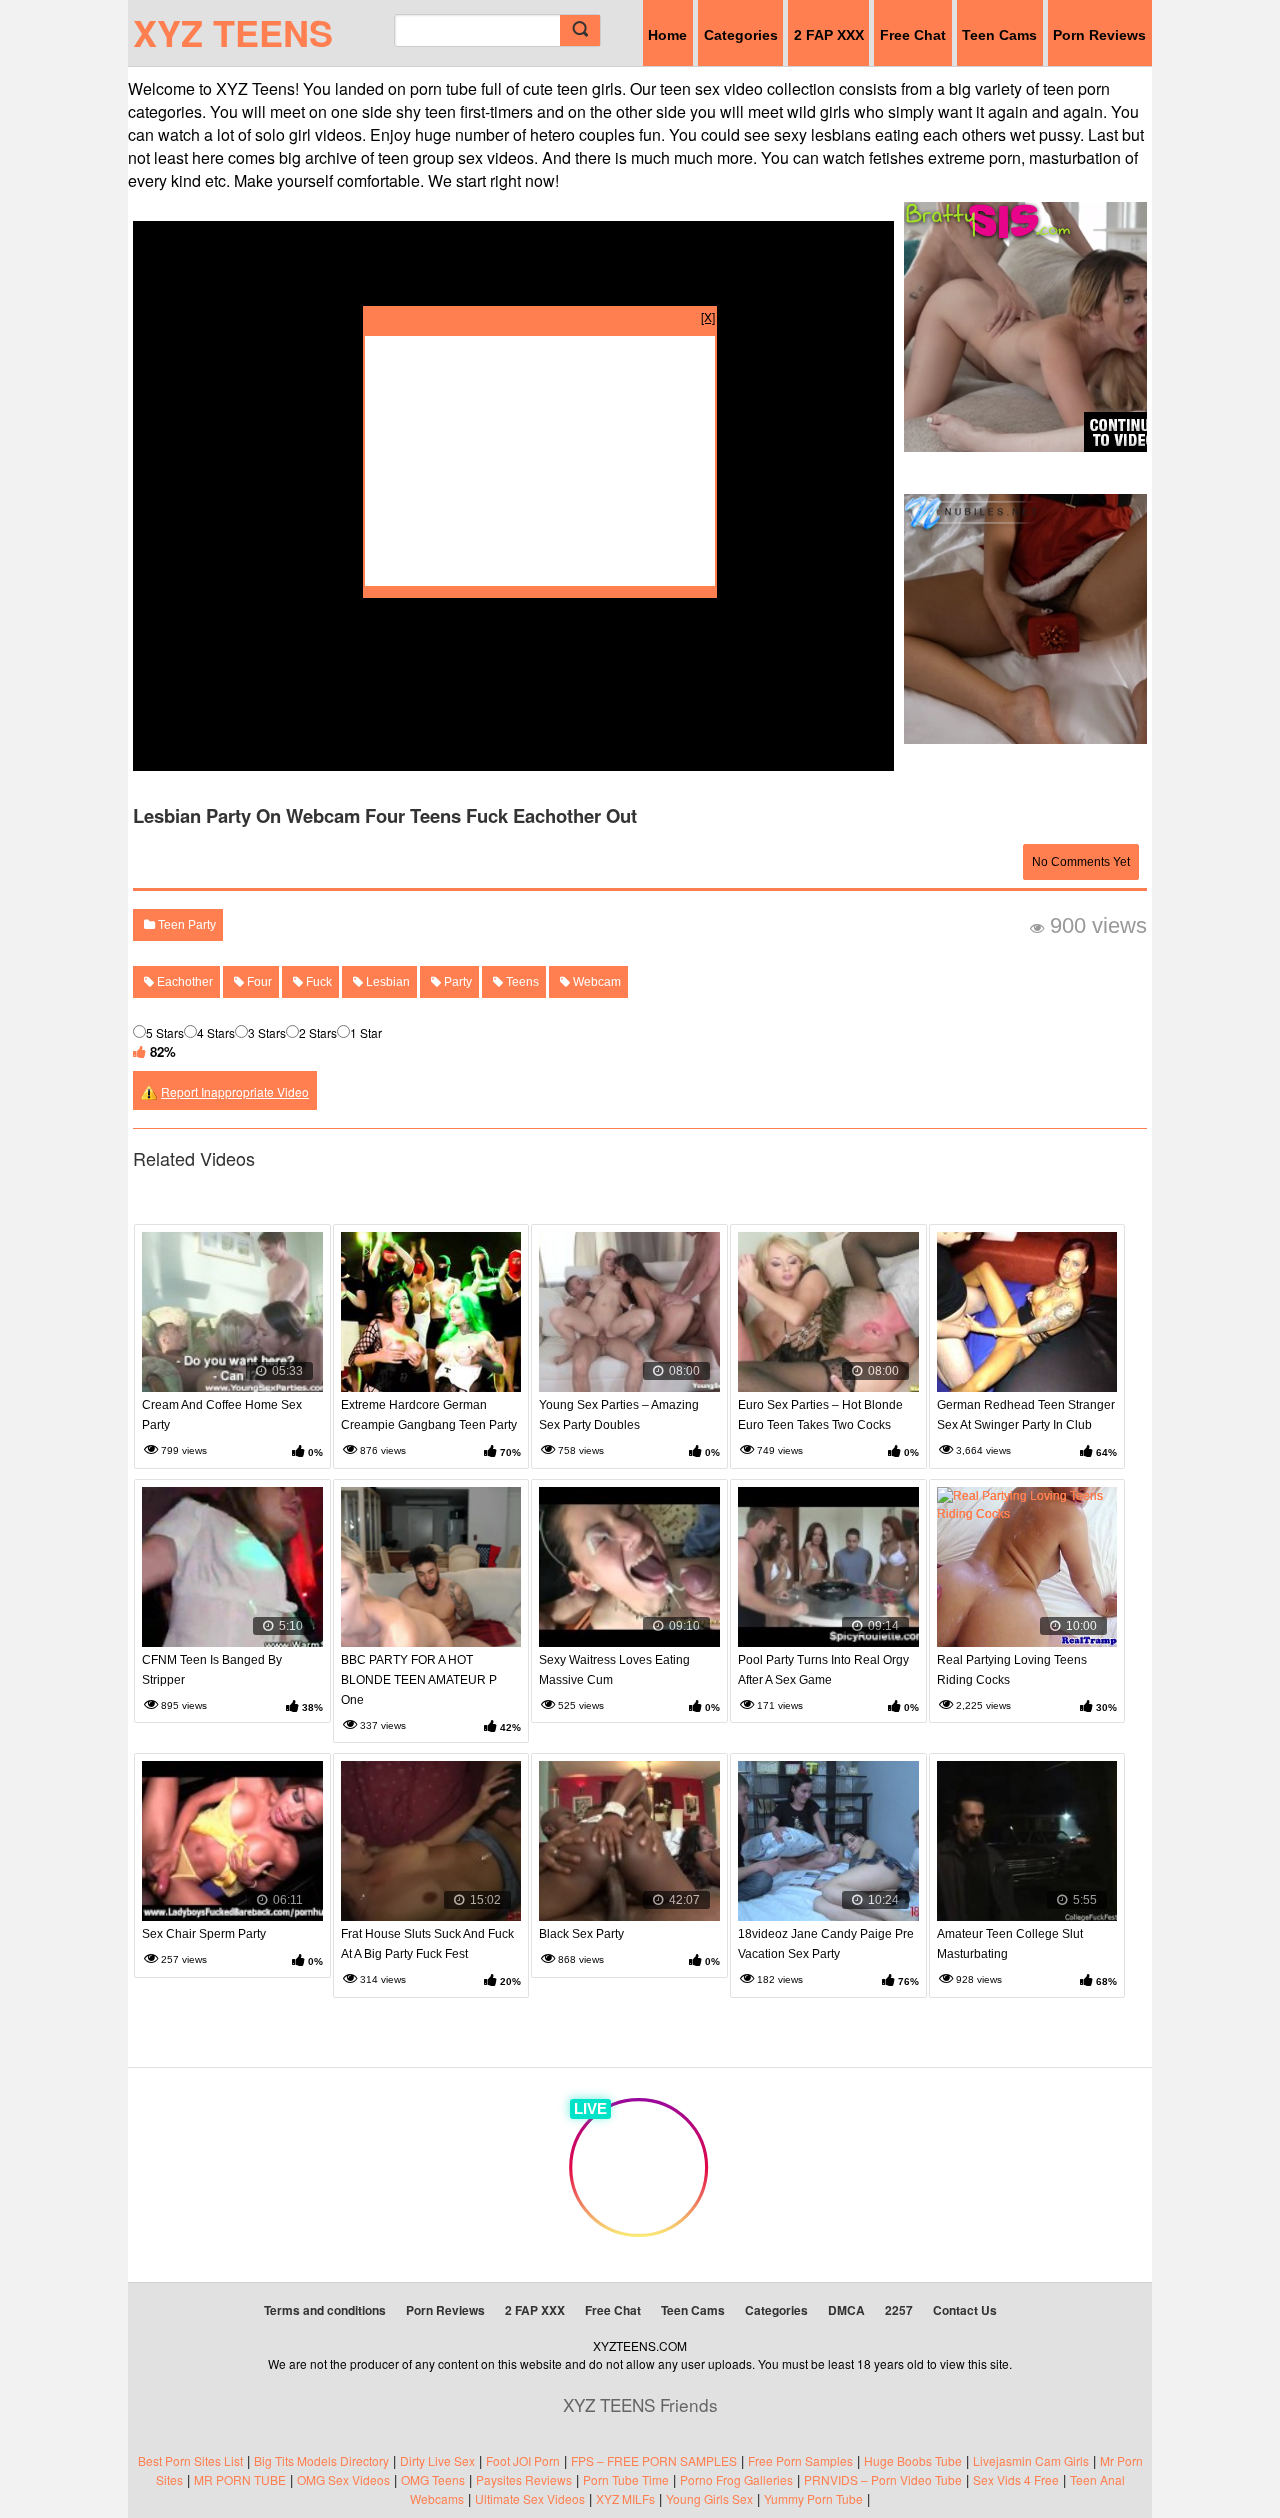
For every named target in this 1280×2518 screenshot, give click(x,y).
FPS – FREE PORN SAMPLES (654, 2460)
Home (667, 35)
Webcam (595, 982)
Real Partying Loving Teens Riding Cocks (1012, 1670)
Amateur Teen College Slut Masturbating (1010, 1944)
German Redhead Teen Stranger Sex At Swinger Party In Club (1026, 1415)
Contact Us (965, 2310)
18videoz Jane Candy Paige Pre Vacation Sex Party (826, 1944)
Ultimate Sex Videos (530, 2498)
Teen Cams (999, 35)
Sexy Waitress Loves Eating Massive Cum (614, 1670)
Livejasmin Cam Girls (1031, 2460)
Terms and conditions (325, 2310)
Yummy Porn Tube (813, 2498)
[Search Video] (580, 30)
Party (456, 982)
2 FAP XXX (829, 35)
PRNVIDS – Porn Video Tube (883, 2479)
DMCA (846, 2310)
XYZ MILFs (625, 2498)
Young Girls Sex (709, 2498)
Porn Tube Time (626, 2479)
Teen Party (185, 925)
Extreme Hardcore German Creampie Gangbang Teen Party (429, 1415)
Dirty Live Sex (437, 2460)
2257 (899, 2310)
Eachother (183, 982)
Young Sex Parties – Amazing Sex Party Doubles (619, 1415)
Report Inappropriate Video (235, 1091)
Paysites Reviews (524, 2479)
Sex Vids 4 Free (1016, 2479)
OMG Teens (433, 2479)
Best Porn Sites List (190, 2460)
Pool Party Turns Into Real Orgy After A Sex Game (823, 1670)
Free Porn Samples (800, 2460)
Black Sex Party (581, 1934)
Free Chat (913, 35)
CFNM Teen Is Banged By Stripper (212, 1670)
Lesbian (386, 982)
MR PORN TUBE (240, 2479)
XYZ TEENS (233, 32)
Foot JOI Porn (523, 2460)
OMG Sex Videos (343, 2479)
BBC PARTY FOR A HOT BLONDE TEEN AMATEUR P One (419, 1680)
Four (258, 982)
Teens (521, 982)
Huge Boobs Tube (913, 2460)
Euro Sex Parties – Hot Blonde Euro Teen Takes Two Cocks (820, 1415)
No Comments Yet (1081, 862)
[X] (708, 316)
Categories (741, 35)
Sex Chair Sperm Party (204, 1934)
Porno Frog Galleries (736, 2479)
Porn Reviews (1099, 35)
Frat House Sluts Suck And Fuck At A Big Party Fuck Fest (427, 1944)
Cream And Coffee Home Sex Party (222, 1415)
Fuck (317, 982)
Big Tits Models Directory (321, 2460)
